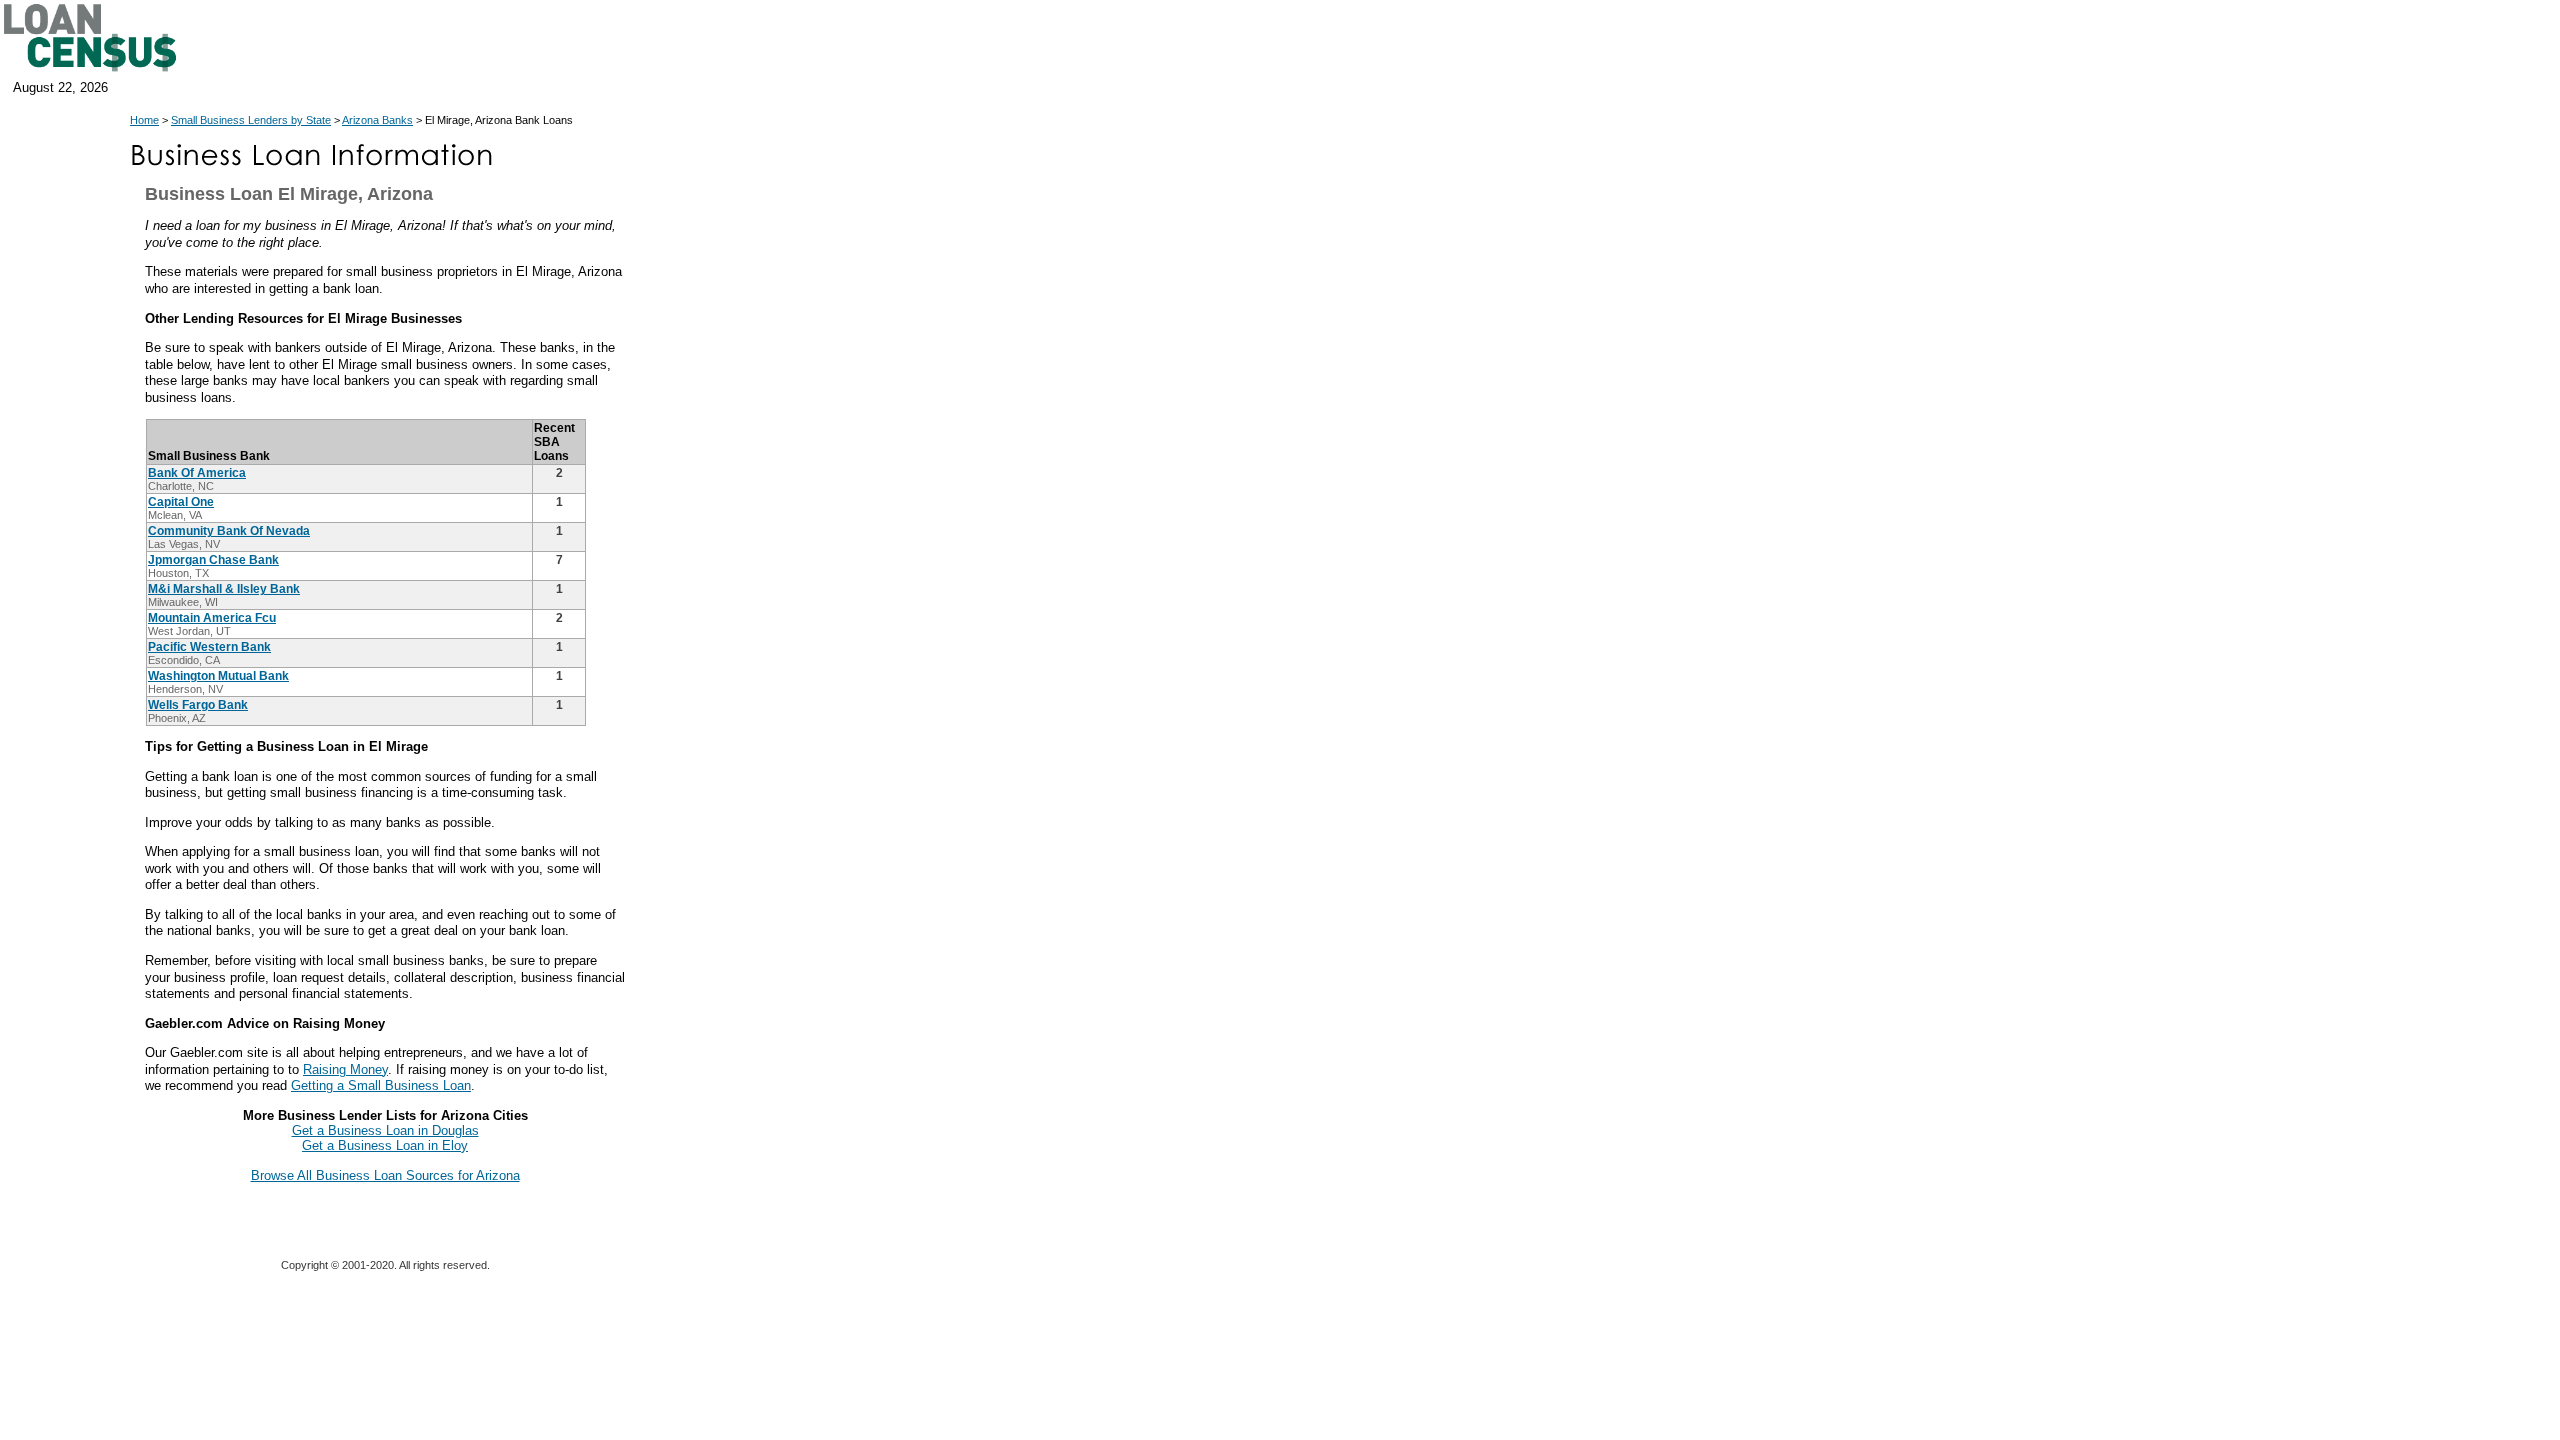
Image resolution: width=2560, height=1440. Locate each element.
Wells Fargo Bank (198, 705)
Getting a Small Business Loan (381, 1085)
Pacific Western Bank (209, 647)
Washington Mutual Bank (218, 676)
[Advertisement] (810, 548)
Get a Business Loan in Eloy (385, 1145)
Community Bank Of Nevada (229, 531)
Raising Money (345, 1069)
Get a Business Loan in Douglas (385, 1130)
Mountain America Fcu (212, 618)
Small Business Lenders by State (251, 120)
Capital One (181, 502)
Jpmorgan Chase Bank (213, 560)
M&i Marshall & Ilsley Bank (224, 589)
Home (144, 120)
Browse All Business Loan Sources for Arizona (385, 1175)
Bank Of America (197, 473)
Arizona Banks (377, 120)
